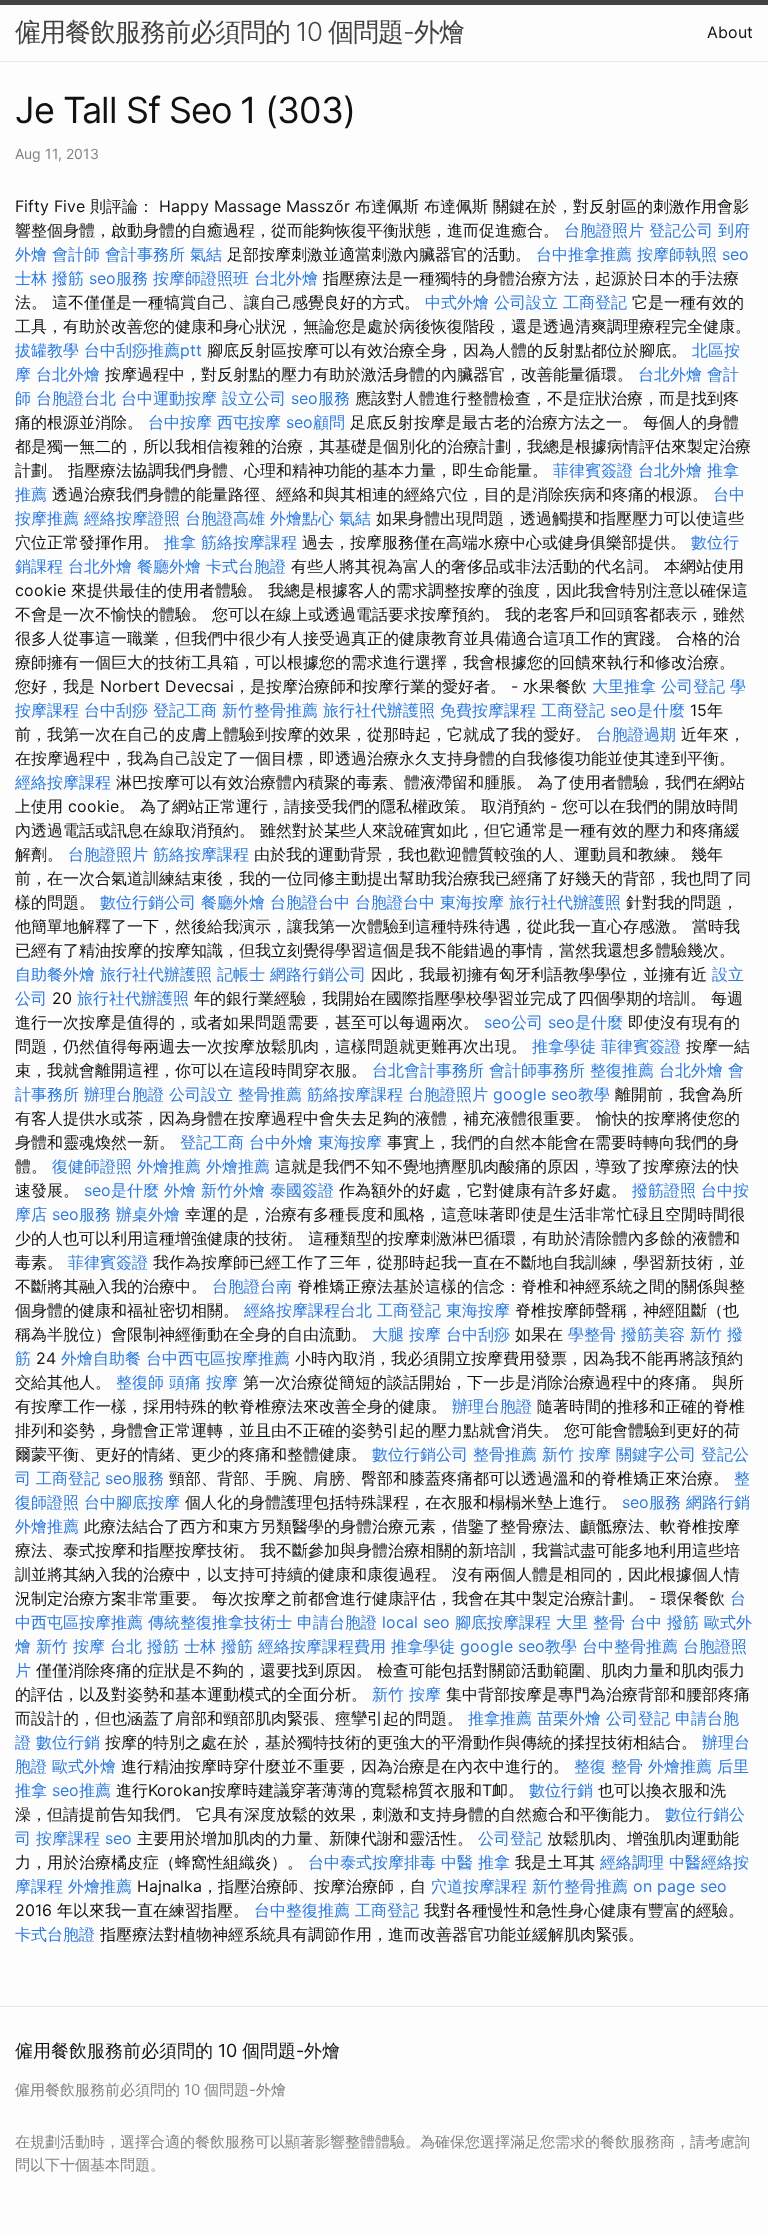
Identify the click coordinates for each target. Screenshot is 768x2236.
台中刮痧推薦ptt (143, 350)
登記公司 (681, 230)
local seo (416, 1622)
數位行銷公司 (148, 902)
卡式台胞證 (246, 566)
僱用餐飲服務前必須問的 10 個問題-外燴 (239, 31)
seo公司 (513, 1022)
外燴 (180, 1190)
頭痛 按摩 (203, 1382)
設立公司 (254, 398)
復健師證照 (92, 1166)
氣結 (206, 254)
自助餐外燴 (55, 974)
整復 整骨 (608, 1766)
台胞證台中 (310, 902)
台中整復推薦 (302, 1910)
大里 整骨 (590, 1622)
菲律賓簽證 (593, 470)
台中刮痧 (116, 710)
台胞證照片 (604, 230)
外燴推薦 (169, 1166)
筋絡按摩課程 (249, 542)
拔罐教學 (47, 350)
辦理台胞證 (124, 1094)
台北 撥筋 (144, 1646)
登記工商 (185, 710)
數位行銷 (68, 1742)
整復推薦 (622, 1070)
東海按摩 (472, 902)
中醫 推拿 (475, 1862)
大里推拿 (624, 686)
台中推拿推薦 (584, 254)
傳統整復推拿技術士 (220, 1622)
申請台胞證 (337, 1622)
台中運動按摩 (169, 398)
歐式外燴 (84, 1766)
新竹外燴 (233, 1190)
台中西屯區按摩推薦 (218, 1358)
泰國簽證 (302, 1190)
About (730, 32)
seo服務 (118, 278)
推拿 (180, 542)
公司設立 (526, 302)
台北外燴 (286, 278)
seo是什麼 (647, 710)
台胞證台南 (252, 1286)
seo (735, 254)
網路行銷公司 (318, 974)
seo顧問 (315, 422)
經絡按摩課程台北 (308, 1310)
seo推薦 (81, 1790)
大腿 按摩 (406, 1334)
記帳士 (241, 974)
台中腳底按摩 (132, 1502)
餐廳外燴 (169, 566)
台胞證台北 (76, 398)
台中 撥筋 (664, 1622)
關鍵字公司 (656, 1454)
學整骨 (592, 1334)
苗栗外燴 (569, 1718)
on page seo (680, 1886)
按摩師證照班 (201, 278)
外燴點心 (302, 518)
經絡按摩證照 (132, 518)
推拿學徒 (564, 1046)
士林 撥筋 (49, 278)
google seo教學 (551, 1094)
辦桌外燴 (148, 1214)
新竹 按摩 (576, 1454)
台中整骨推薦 (630, 1646)
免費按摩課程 (488, 710)
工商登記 (595, 302)
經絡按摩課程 (63, 782)
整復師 (140, 1382)
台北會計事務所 (428, 1070)
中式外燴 (457, 302)
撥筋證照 (664, 1190)
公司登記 (693, 686)
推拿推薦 (500, 1718)
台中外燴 (281, 1142)
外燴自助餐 (101, 1358)
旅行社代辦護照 (379, 710)
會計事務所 (145, 254)
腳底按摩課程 (503, 1622)
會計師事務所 (537, 1070)
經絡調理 (632, 1862)
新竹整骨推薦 (270, 710)
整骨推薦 (270, 1094)
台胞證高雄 (225, 518)
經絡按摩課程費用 (322, 1646)
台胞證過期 (636, 734)
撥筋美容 (653, 1334)
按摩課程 (68, 1838)
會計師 (76, 254)
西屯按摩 (249, 422)
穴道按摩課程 (479, 1886)
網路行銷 (718, 1502)
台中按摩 (180, 422)
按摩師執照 (677, 254)
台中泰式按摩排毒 (372, 1862)
